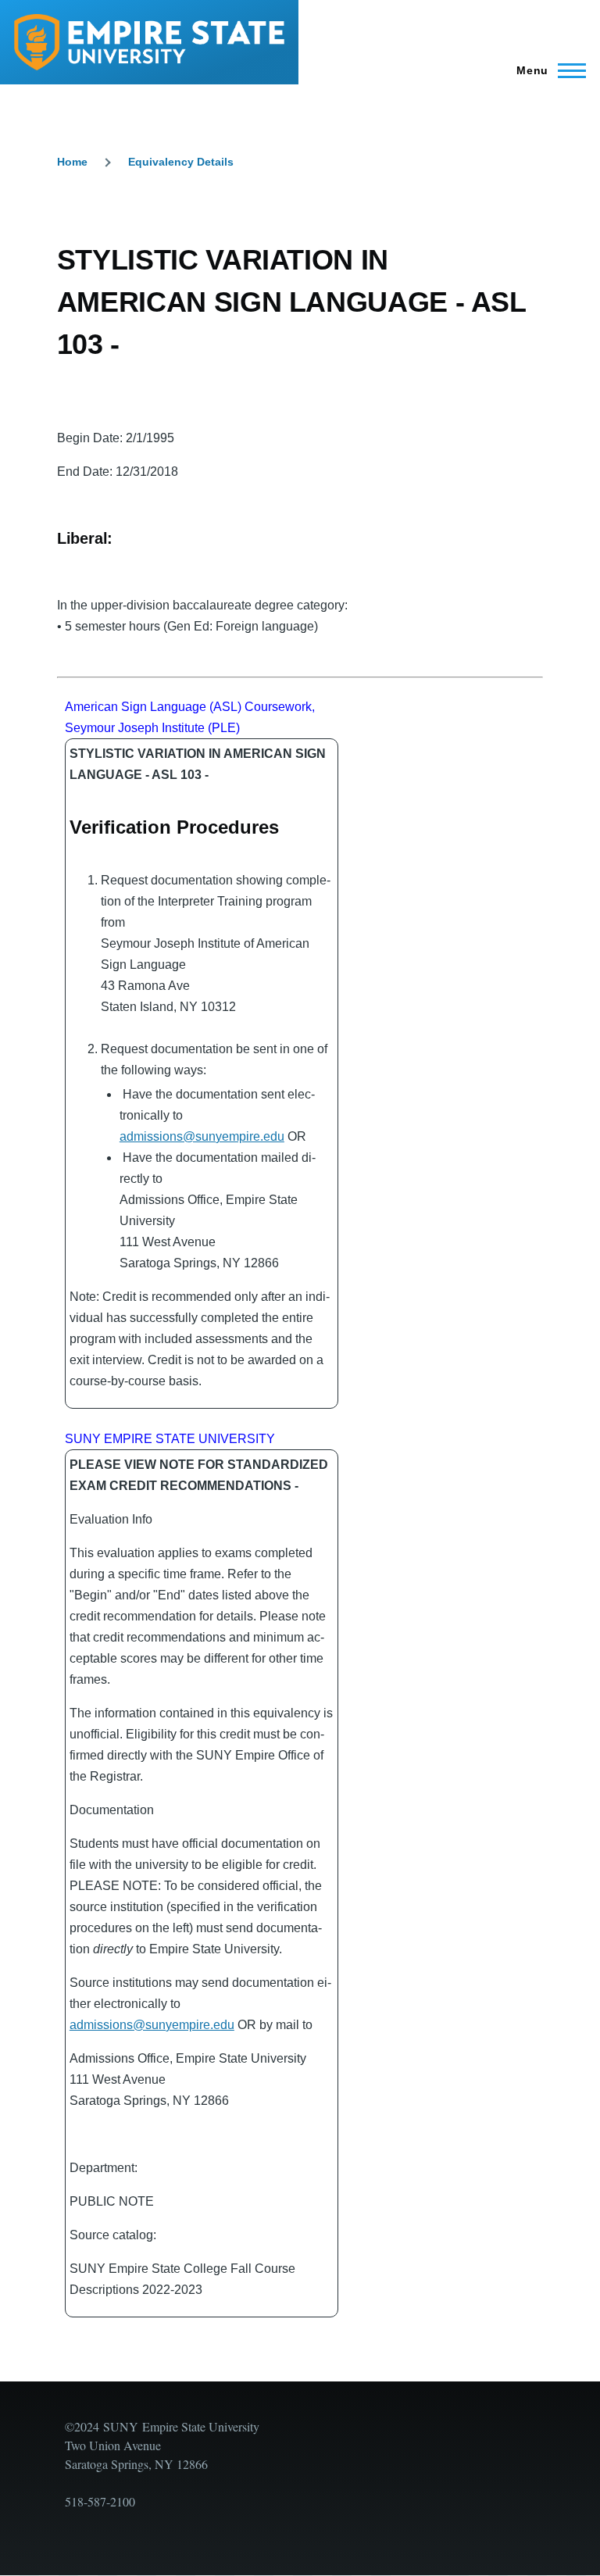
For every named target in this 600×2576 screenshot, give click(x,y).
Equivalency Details (181, 162)
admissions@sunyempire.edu (202, 1136)
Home (72, 162)
